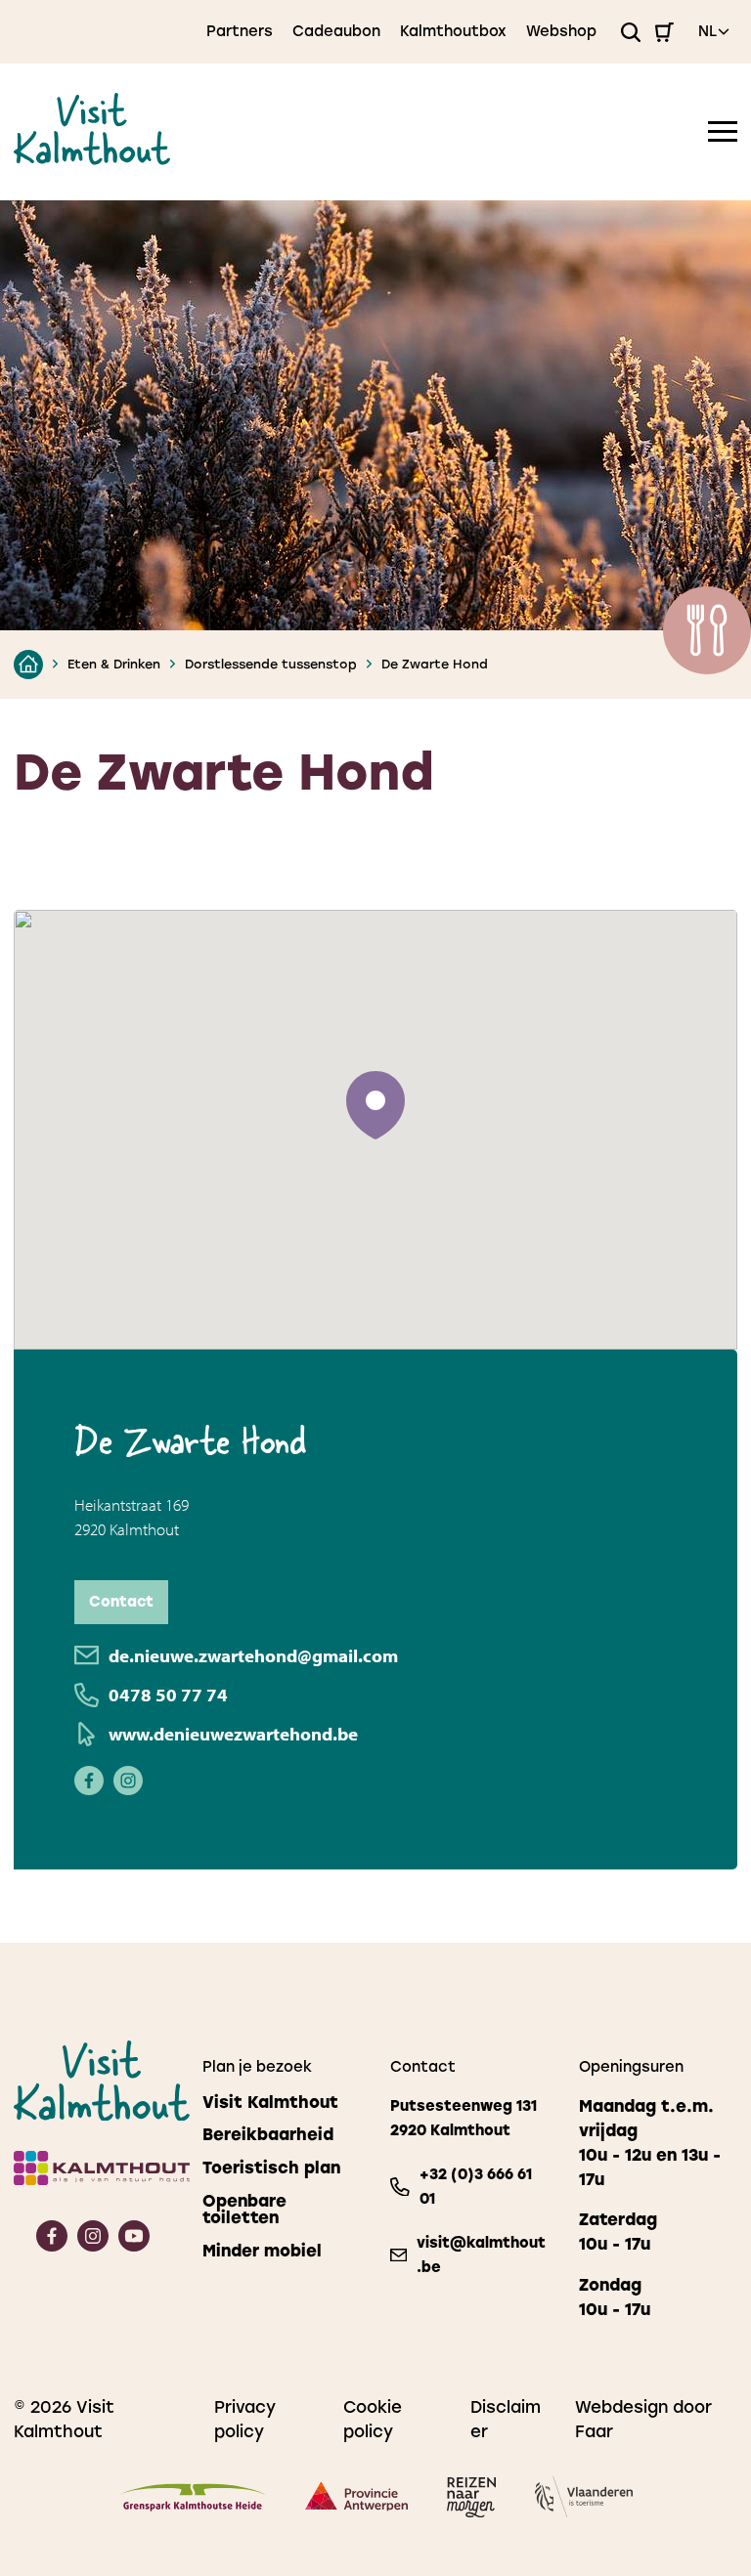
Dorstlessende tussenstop (271, 664)
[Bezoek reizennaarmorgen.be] (471, 2501)
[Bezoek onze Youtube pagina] (134, 2245)
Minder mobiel (262, 2251)
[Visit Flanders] (584, 2500)
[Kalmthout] (93, 2171)
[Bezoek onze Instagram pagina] (128, 1783)
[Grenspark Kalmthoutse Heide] (193, 2501)
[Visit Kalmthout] (92, 159)
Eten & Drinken (114, 664)
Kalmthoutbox (453, 31)
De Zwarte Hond (435, 664)
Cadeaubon (336, 31)
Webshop (561, 31)
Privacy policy (245, 2419)
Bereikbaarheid (268, 2135)
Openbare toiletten (244, 2210)
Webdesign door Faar (643, 2419)
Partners (240, 31)
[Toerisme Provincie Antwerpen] (356, 2500)
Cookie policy (373, 2419)
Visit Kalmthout (270, 2103)
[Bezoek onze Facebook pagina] (89, 1783)
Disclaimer (506, 2419)
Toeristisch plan (271, 2168)
